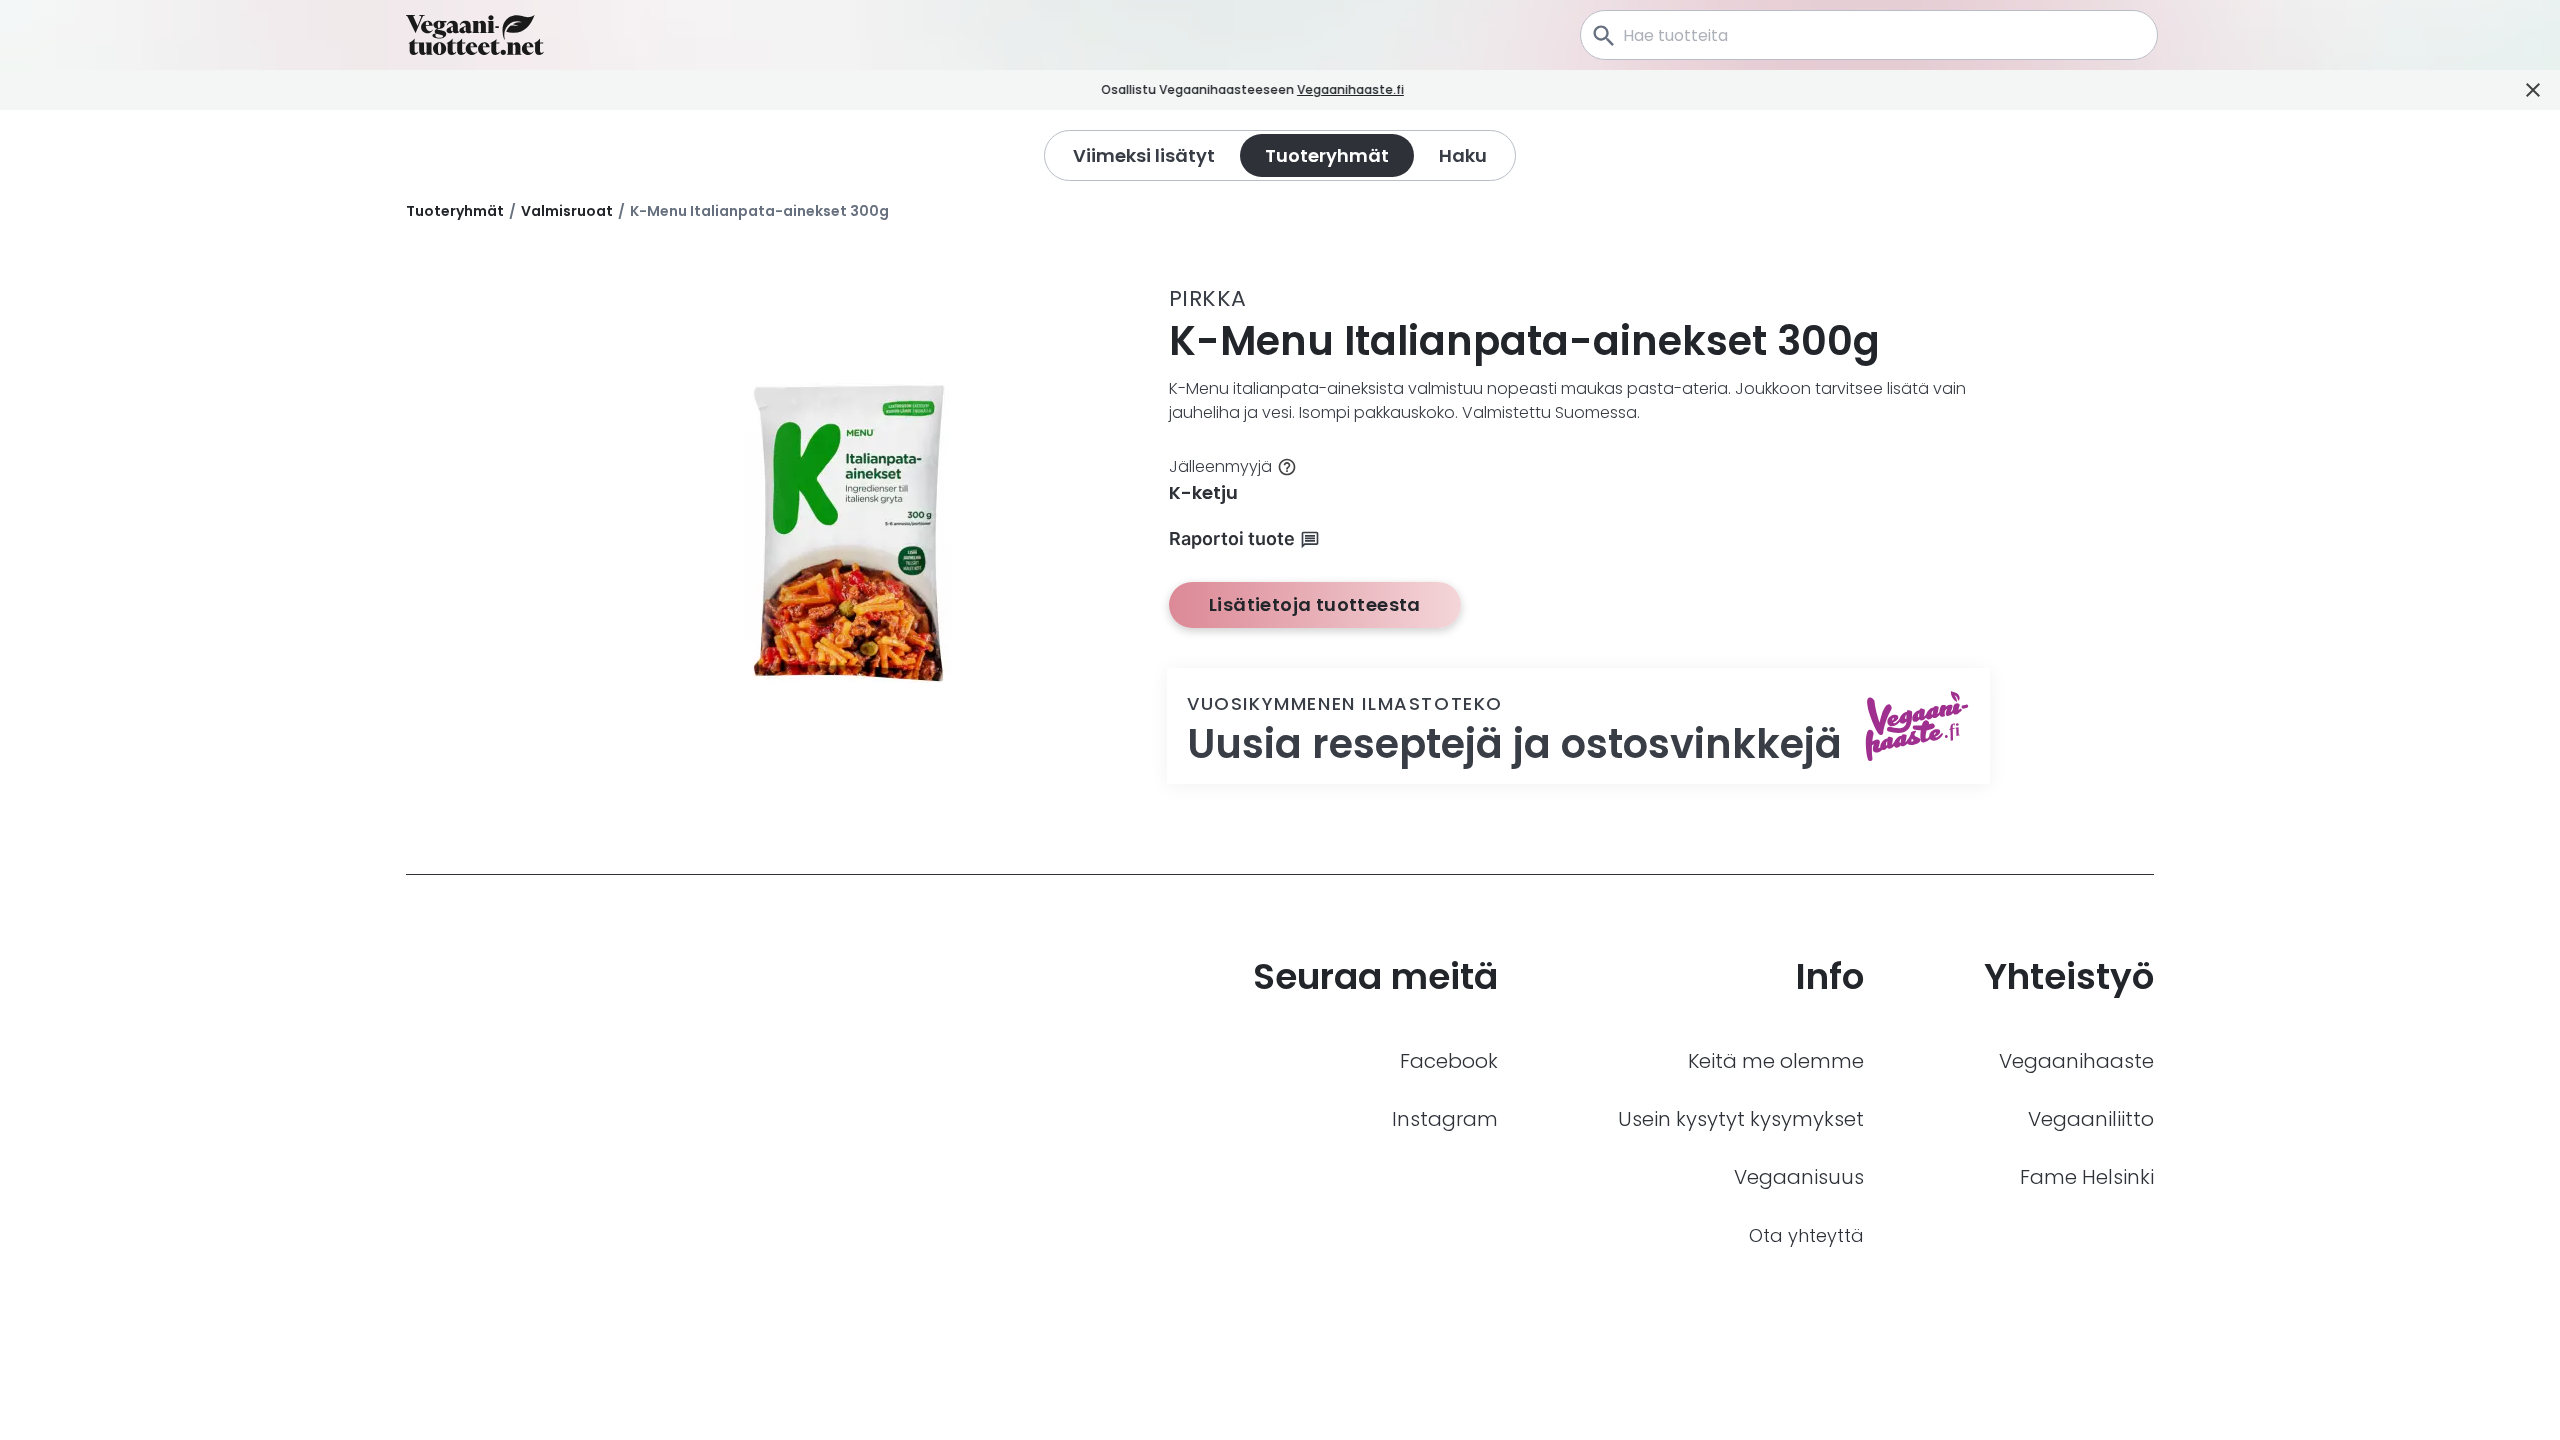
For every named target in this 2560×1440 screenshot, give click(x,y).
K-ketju (1203, 492)
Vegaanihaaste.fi (1350, 89)
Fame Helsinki (2087, 1177)
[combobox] (1869, 35)
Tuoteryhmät (455, 211)
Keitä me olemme (1776, 1061)
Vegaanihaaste (2076, 1061)
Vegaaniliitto (2091, 1119)
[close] (1431, 90)
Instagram (1445, 1119)
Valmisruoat (567, 211)
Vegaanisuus (1799, 1177)
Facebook (1449, 1061)
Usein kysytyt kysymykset (1741, 1119)
